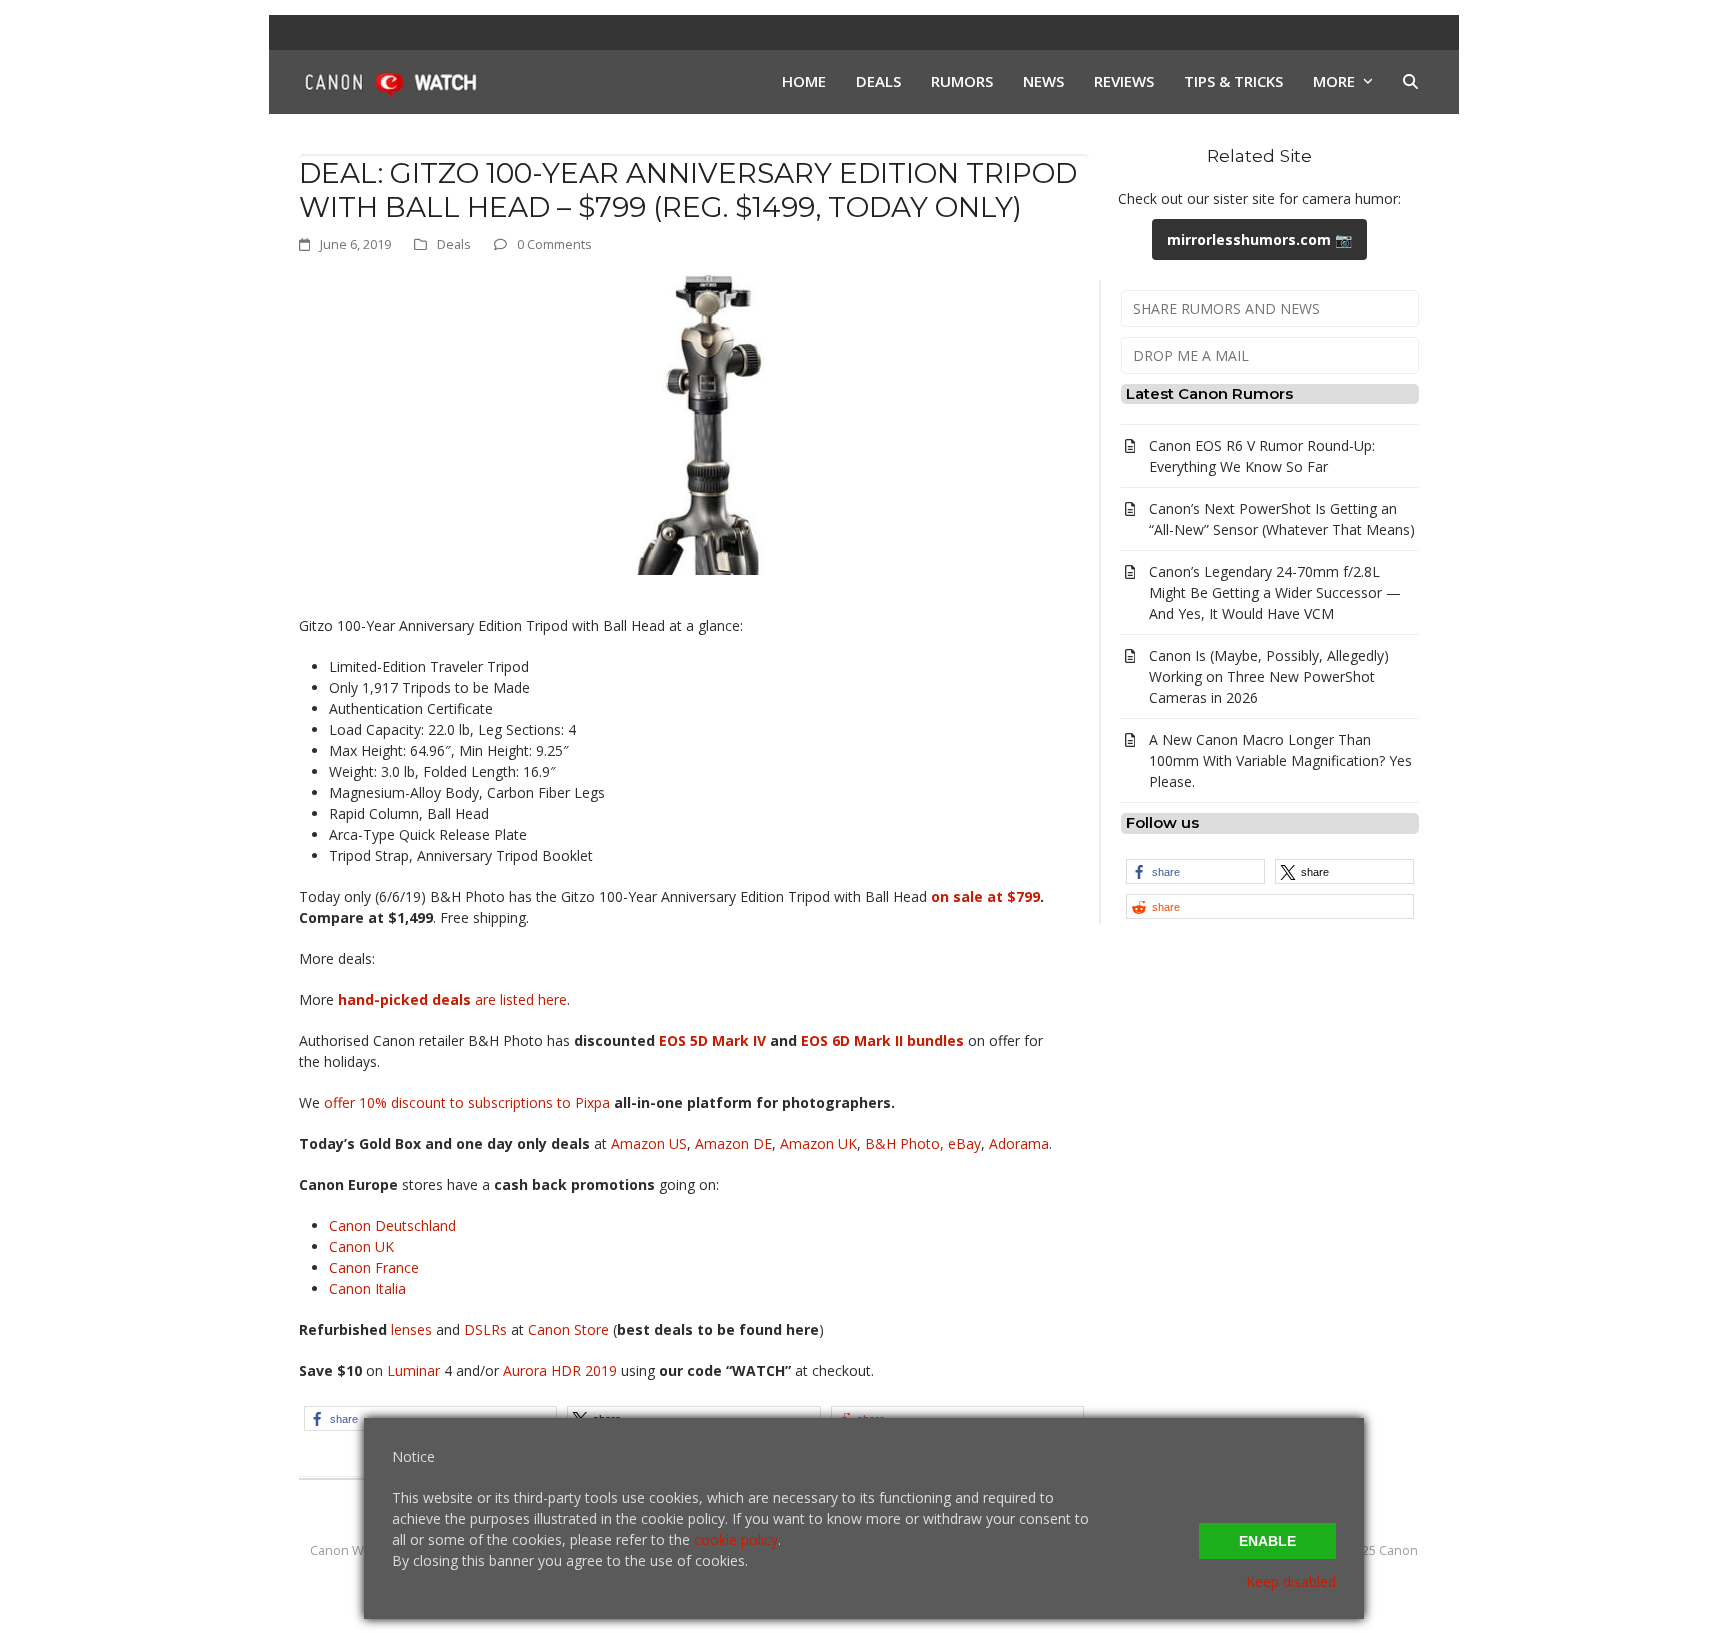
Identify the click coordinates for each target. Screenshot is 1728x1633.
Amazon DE (733, 1143)
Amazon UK (818, 1143)
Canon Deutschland (392, 1225)
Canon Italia (367, 1288)
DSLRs (485, 1329)
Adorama (1019, 1143)
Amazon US (649, 1143)
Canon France (374, 1267)
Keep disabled (1291, 1581)
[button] (1410, 82)
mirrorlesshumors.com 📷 (1259, 239)
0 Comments (554, 244)
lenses (411, 1329)
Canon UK (361, 1246)
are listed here (452, 999)
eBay (964, 1143)
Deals (454, 244)
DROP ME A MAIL (1191, 355)
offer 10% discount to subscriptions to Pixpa (467, 1102)
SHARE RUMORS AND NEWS (1226, 308)
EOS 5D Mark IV (712, 1040)
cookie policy (736, 1539)
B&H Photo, (904, 1143)
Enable (1267, 1541)
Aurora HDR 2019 (560, 1370)
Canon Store (568, 1329)
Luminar (415, 1370)
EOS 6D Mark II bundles (882, 1040)
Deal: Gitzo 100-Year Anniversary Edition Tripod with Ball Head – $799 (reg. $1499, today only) (688, 190)
